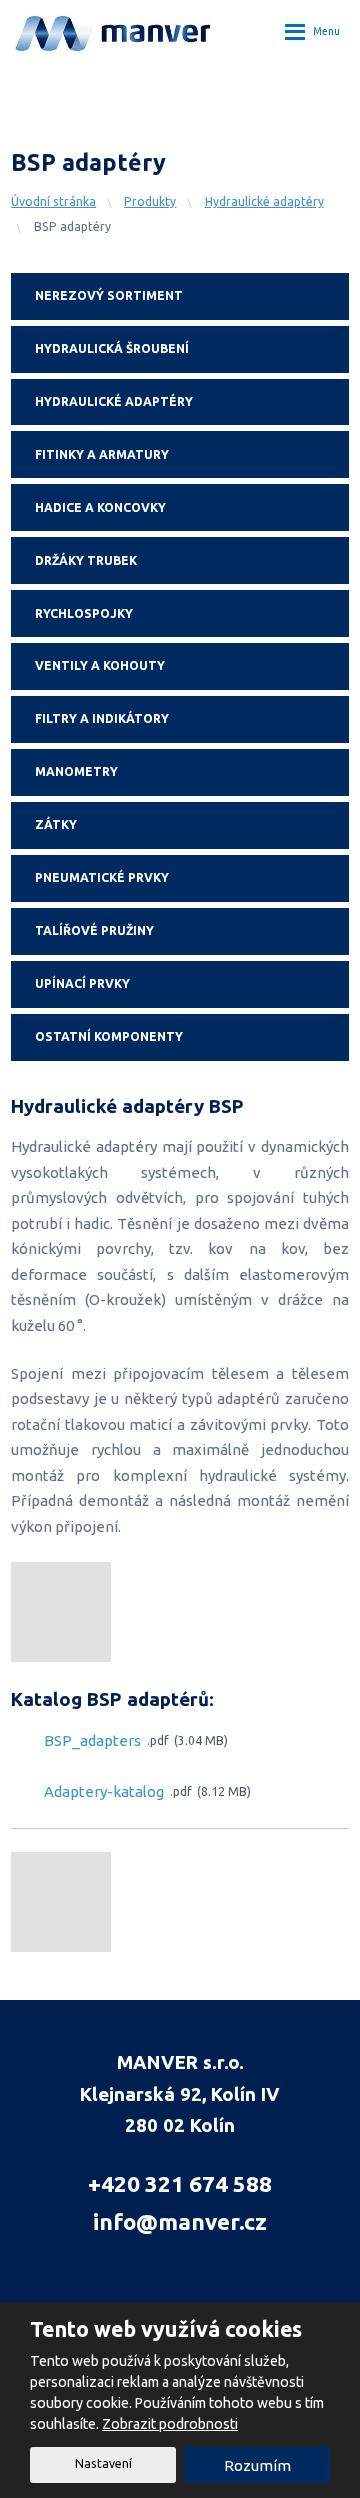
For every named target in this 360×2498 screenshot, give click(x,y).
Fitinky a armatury (102, 454)
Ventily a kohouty (100, 665)
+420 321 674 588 (180, 2183)
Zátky (56, 824)
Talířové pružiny (94, 930)
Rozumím (257, 2465)
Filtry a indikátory (102, 718)
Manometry (76, 771)
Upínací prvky (82, 983)
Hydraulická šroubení (112, 348)
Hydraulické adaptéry (114, 401)
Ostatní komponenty (109, 1036)
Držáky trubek (86, 560)
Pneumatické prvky (102, 877)
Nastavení (103, 2463)
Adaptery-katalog (104, 1791)
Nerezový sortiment (109, 295)
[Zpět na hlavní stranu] (114, 31)
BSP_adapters (92, 1741)
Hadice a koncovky (100, 507)
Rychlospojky (84, 613)
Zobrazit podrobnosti (170, 2424)
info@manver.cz (180, 2221)
